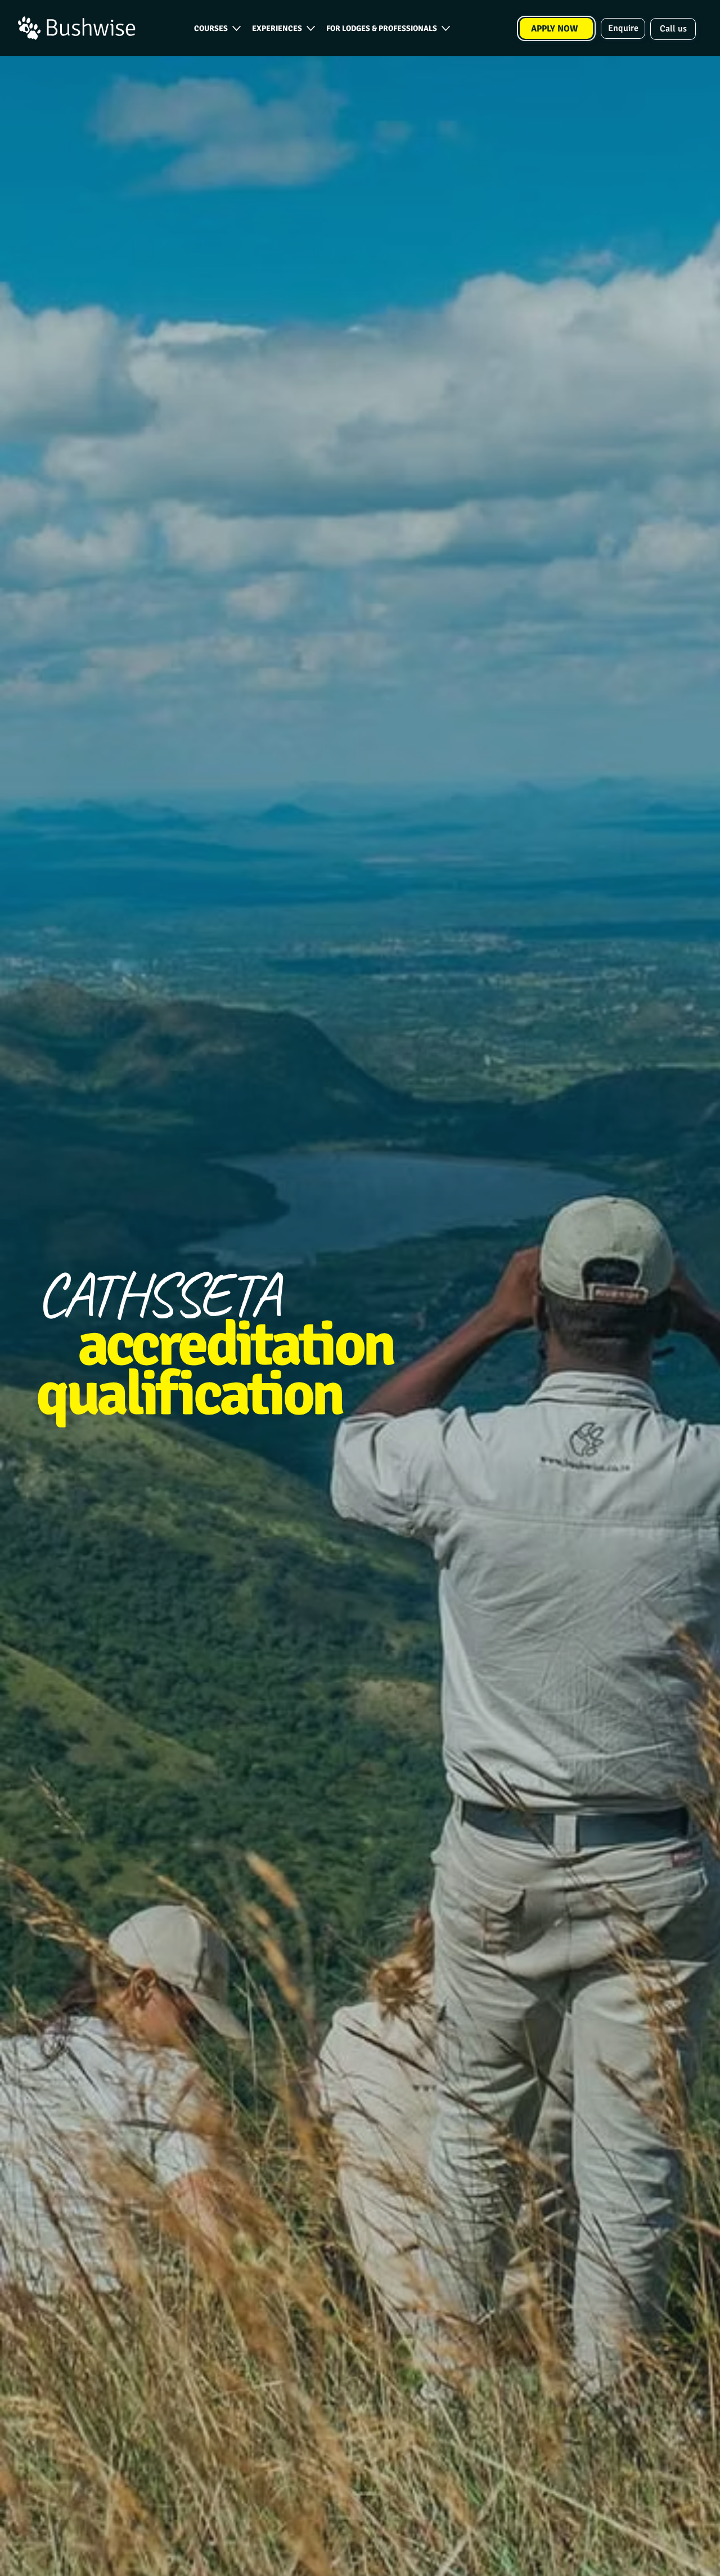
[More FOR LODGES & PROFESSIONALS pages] (446, 28)
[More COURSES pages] (237, 28)
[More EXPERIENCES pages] (311, 28)
